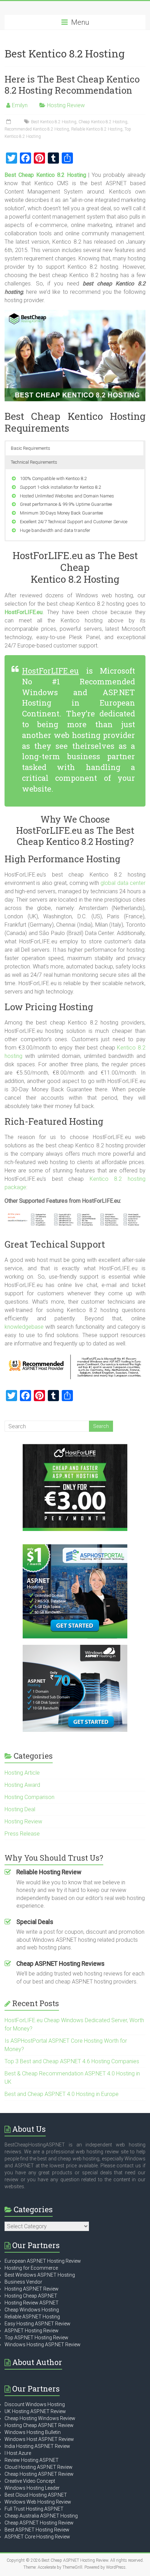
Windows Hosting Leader (32, 2488)
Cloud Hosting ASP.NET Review (39, 2467)
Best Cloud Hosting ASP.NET (36, 2495)
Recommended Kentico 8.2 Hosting (37, 129)
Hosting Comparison (29, 1797)
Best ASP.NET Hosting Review (37, 2530)
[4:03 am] (9, 122)
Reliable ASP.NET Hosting (32, 2317)
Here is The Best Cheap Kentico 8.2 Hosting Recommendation (72, 85)
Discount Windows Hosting (35, 2404)
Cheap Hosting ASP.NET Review (39, 2474)
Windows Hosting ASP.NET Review (43, 2345)
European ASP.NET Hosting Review (43, 2261)
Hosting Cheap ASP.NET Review (39, 2425)
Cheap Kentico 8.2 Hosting (103, 122)
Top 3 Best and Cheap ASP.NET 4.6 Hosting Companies (72, 2061)
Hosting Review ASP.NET (32, 2303)
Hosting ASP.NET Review (32, 2289)
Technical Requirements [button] (34, 462)
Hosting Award (22, 1785)
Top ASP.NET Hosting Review (36, 2338)
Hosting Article (22, 1773)
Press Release (22, 1834)
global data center (123, 883)
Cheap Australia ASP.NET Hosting (41, 2516)
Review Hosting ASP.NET (32, 2460)
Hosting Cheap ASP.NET (31, 2296)
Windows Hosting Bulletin (33, 2432)
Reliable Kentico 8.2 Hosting (97, 129)
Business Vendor (23, 2282)
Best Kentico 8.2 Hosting (54, 122)
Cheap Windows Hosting (32, 2310)
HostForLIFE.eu (24, 612)
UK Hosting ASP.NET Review (35, 2411)
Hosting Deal (20, 1809)
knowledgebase (24, 1327)
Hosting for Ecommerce (31, 2268)
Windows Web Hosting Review (38, 2502)
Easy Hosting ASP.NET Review (37, 2324)
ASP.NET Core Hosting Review (37, 2537)
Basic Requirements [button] (31, 448)
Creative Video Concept (30, 2481)
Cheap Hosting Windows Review (40, 2418)
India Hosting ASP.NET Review (37, 2446)
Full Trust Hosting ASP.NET (34, 2509)
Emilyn (20, 105)
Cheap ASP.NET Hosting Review (39, 2523)
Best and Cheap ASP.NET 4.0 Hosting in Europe (62, 2094)
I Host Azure (18, 2453)
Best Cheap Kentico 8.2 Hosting (45, 175)
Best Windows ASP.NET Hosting (40, 2275)
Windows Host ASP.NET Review (39, 2439)
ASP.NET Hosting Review (32, 2331)
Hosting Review (66, 105)
